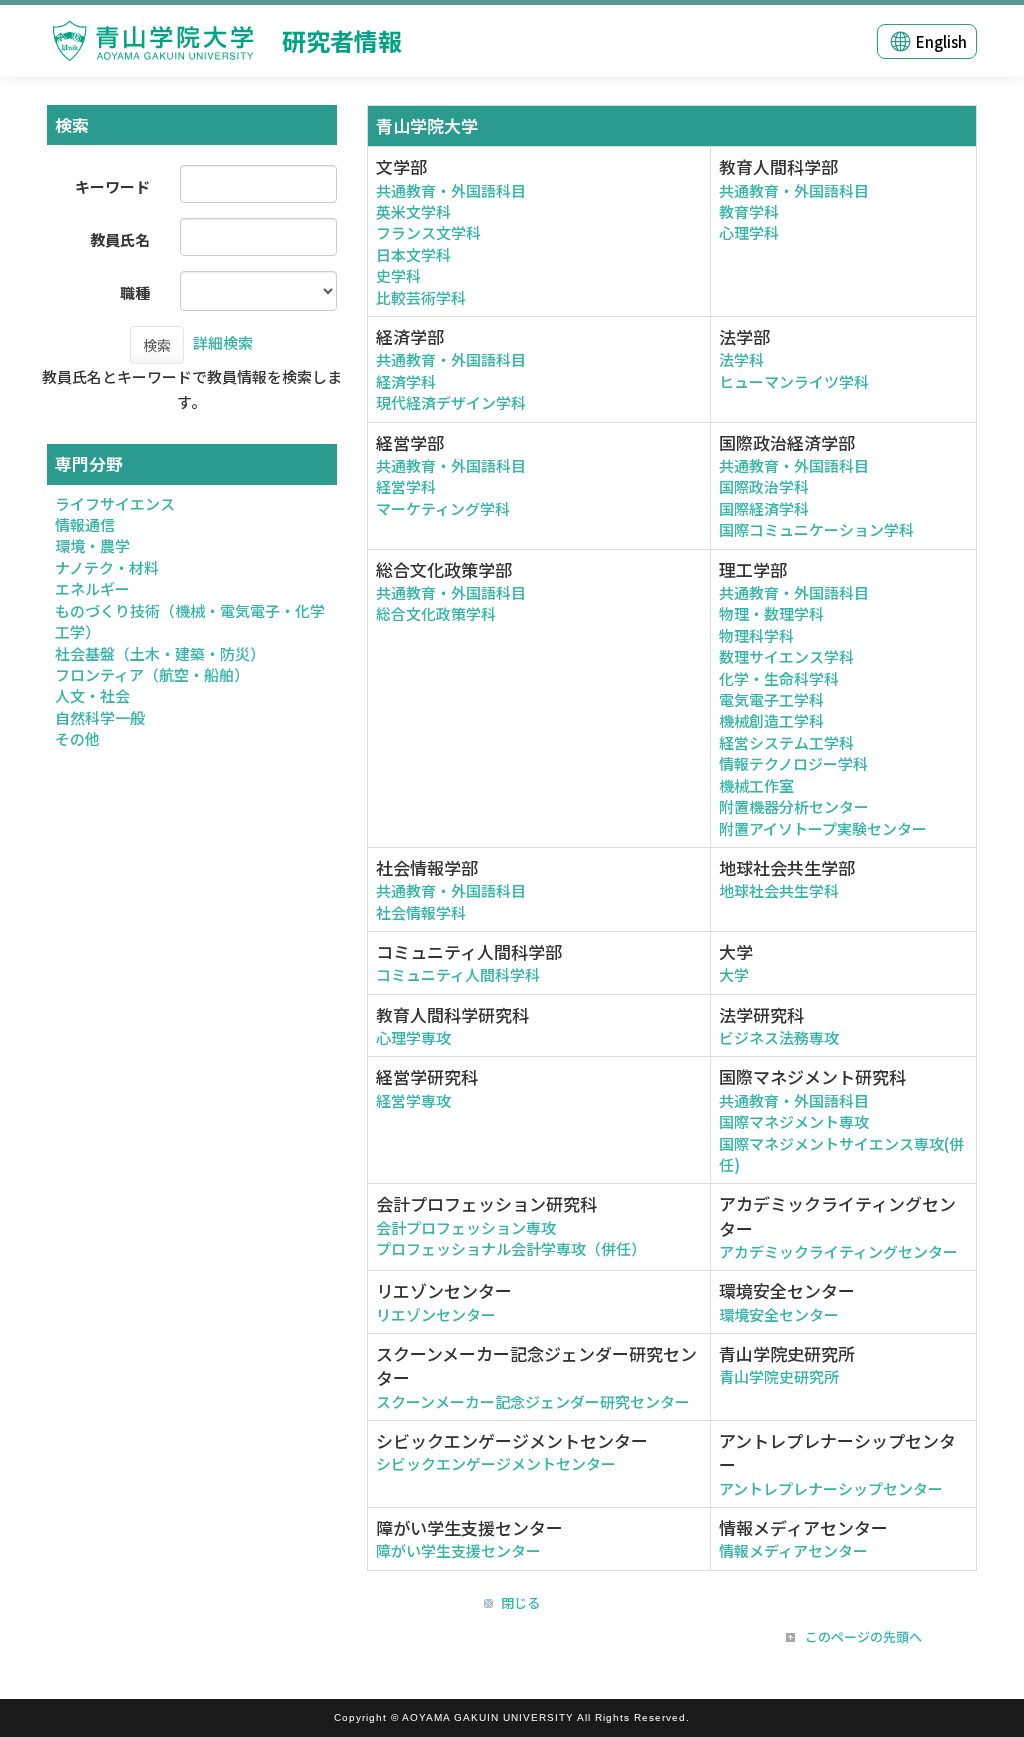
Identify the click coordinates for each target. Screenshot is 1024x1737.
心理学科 (749, 232)
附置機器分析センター (794, 806)
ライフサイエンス (115, 503)
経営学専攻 (413, 1100)
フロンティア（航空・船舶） (152, 674)
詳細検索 (223, 342)
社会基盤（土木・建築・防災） (160, 653)
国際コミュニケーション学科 (816, 529)
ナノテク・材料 (107, 567)
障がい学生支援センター (458, 1550)
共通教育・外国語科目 (451, 190)
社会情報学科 (421, 912)
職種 (135, 292)
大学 (734, 974)
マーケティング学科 (443, 508)
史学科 (398, 275)
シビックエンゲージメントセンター (496, 1463)
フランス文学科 (428, 232)
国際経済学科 (764, 508)
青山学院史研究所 (779, 1376)
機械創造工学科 (771, 720)
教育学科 (749, 211)
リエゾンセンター (436, 1314)
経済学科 (406, 381)
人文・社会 (92, 695)
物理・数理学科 (771, 613)
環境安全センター (779, 1314)
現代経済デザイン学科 (451, 402)
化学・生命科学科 (779, 678)
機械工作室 (756, 785)
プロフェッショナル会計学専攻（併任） (511, 1248)
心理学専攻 (413, 1037)
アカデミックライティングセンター (838, 1251)
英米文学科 (413, 211)
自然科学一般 (100, 717)
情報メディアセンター (793, 1550)
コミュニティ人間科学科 (458, 974)
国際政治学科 (764, 486)
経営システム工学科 (786, 742)
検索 (157, 345)
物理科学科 (756, 635)
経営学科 (406, 486)
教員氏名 (120, 239)
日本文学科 (413, 254)
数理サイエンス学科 (786, 656)
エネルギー (92, 588)
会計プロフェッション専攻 (466, 1227)
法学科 (741, 359)
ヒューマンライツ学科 (794, 381)
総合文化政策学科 (436, 613)
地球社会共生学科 (779, 890)
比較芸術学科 (421, 297)
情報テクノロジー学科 (793, 763)
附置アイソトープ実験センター (823, 828)
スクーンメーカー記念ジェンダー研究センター (533, 1401)
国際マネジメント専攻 (794, 1121)
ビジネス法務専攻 (779, 1037)
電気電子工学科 (771, 699)
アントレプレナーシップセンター (831, 1488)
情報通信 (85, 524)
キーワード (112, 186)
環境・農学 (92, 545)
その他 (77, 738)
